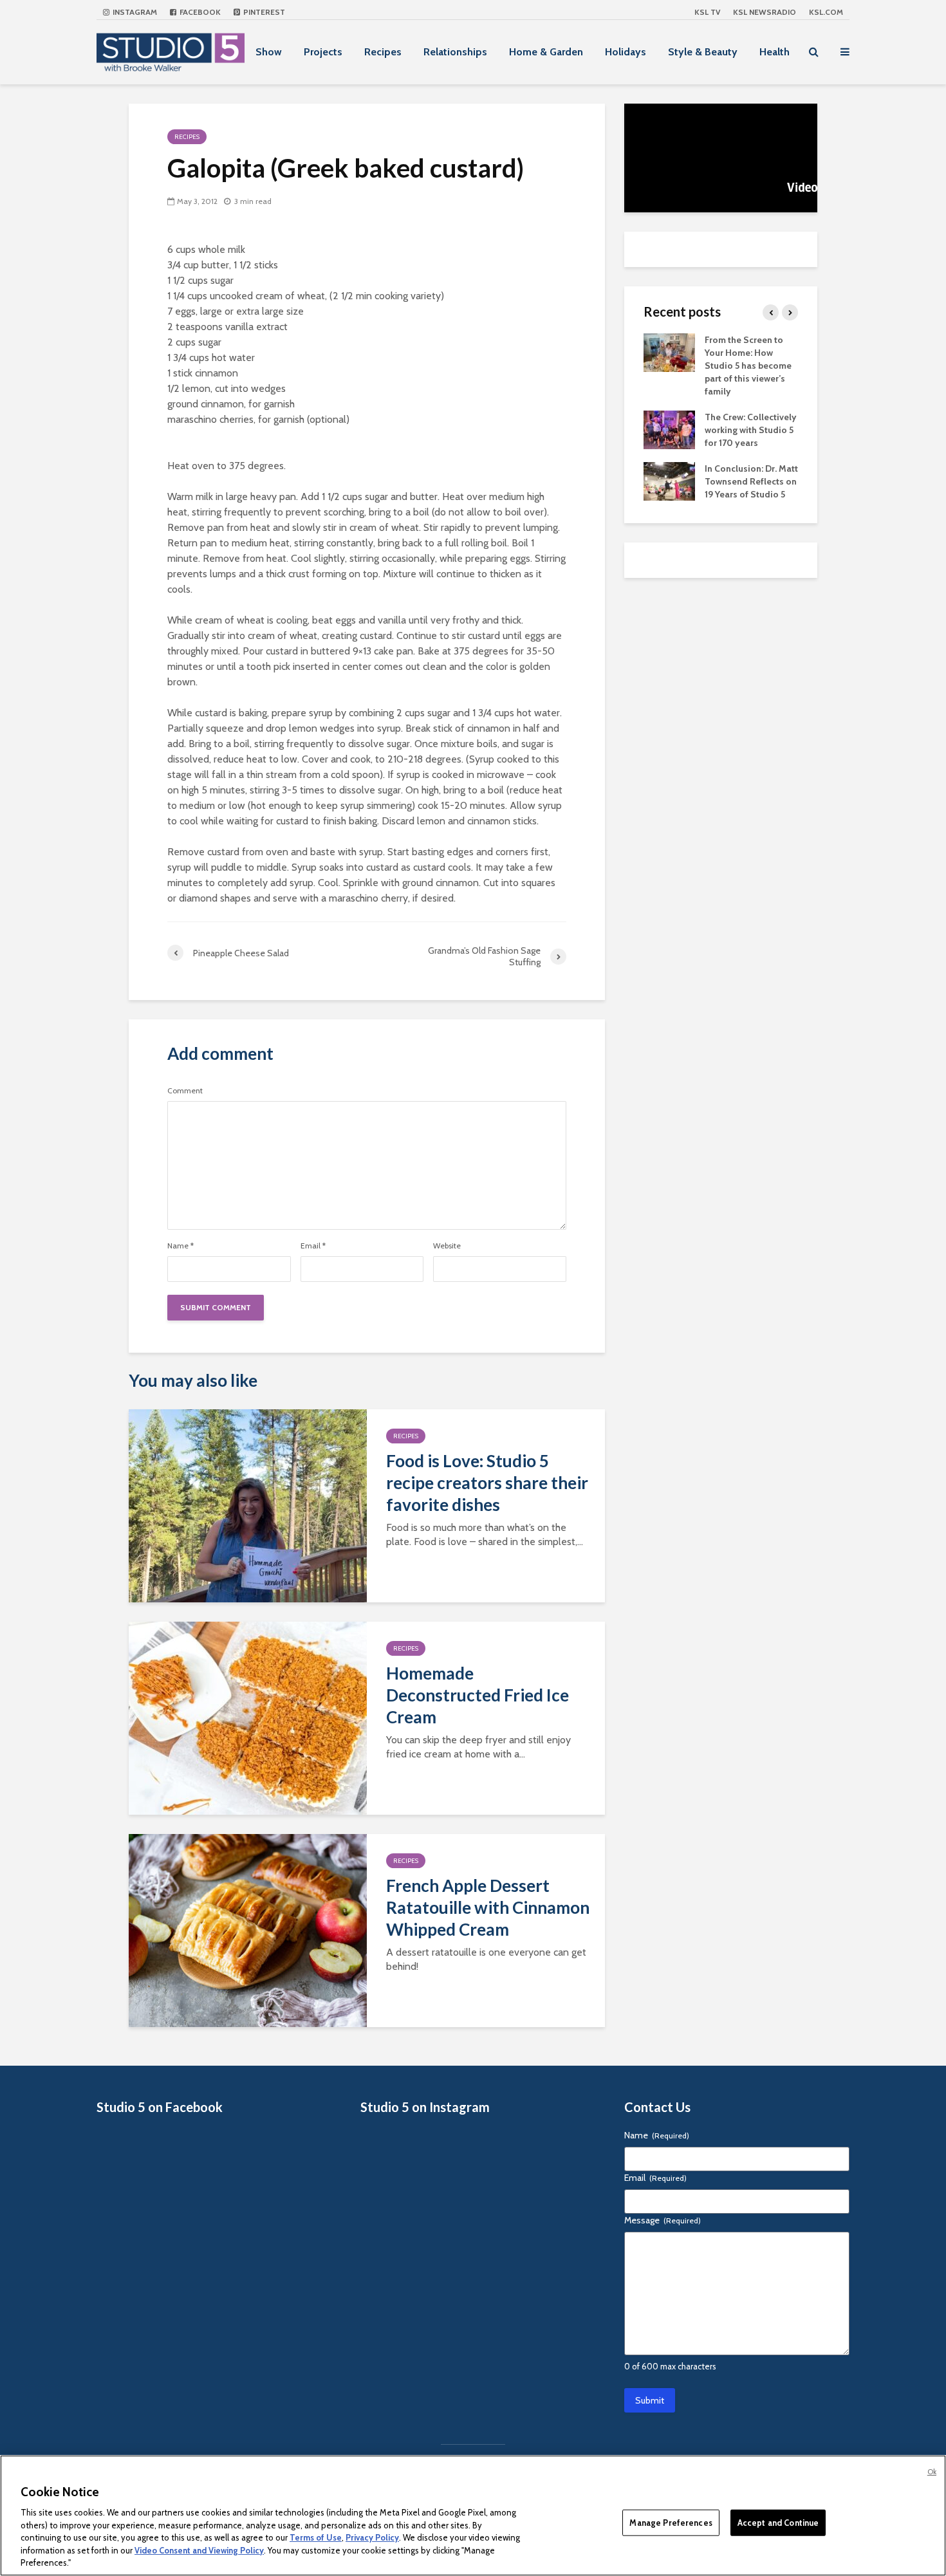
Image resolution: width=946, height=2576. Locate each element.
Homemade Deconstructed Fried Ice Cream (478, 1695)
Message (663, 2220)
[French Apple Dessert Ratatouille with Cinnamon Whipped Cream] (248, 1930)
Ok (932, 2472)
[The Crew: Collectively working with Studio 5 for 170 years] (669, 429)
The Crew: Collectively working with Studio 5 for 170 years (751, 430)
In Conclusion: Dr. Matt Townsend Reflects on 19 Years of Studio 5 (751, 481)
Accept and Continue (778, 2522)
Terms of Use (316, 2537)
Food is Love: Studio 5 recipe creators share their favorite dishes (487, 1483)
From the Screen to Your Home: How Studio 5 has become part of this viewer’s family (748, 366)
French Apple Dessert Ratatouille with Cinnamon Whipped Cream (488, 1907)
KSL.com (826, 12)
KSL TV (707, 12)
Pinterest (263, 12)
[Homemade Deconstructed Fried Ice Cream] (248, 1717)
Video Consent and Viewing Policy (199, 2550)
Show (269, 52)
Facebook (199, 12)
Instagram (134, 12)
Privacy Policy (372, 2537)
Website (447, 1246)
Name (181, 1246)
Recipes (383, 52)
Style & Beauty (703, 52)
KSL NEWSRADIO (765, 12)
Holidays (626, 52)
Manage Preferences (671, 2522)
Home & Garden (546, 52)
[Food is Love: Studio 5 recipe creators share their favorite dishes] (248, 1505)
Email (313, 1246)
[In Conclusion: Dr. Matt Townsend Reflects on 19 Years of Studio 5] (669, 480)
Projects (323, 52)
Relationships (455, 52)
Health (774, 52)
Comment (185, 1091)
